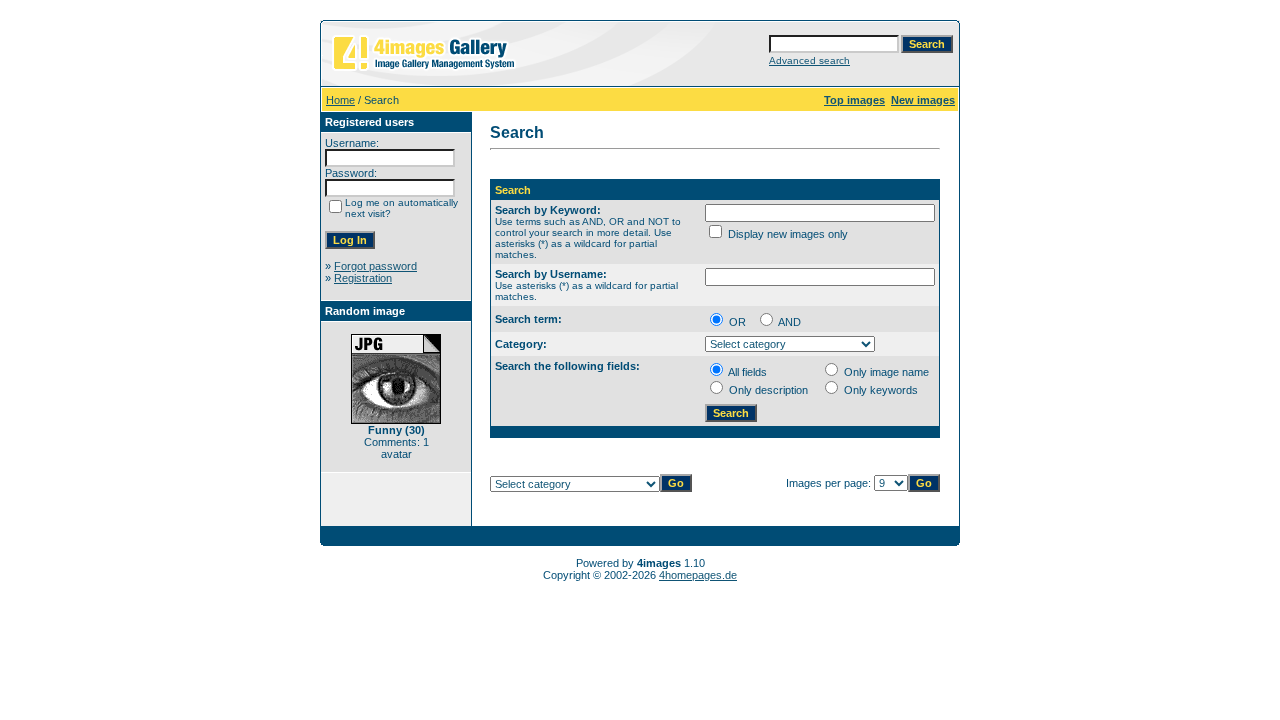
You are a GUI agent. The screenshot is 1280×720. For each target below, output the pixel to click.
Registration (363, 278)
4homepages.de (698, 575)
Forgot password (375, 266)
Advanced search (809, 60)
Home (340, 100)
